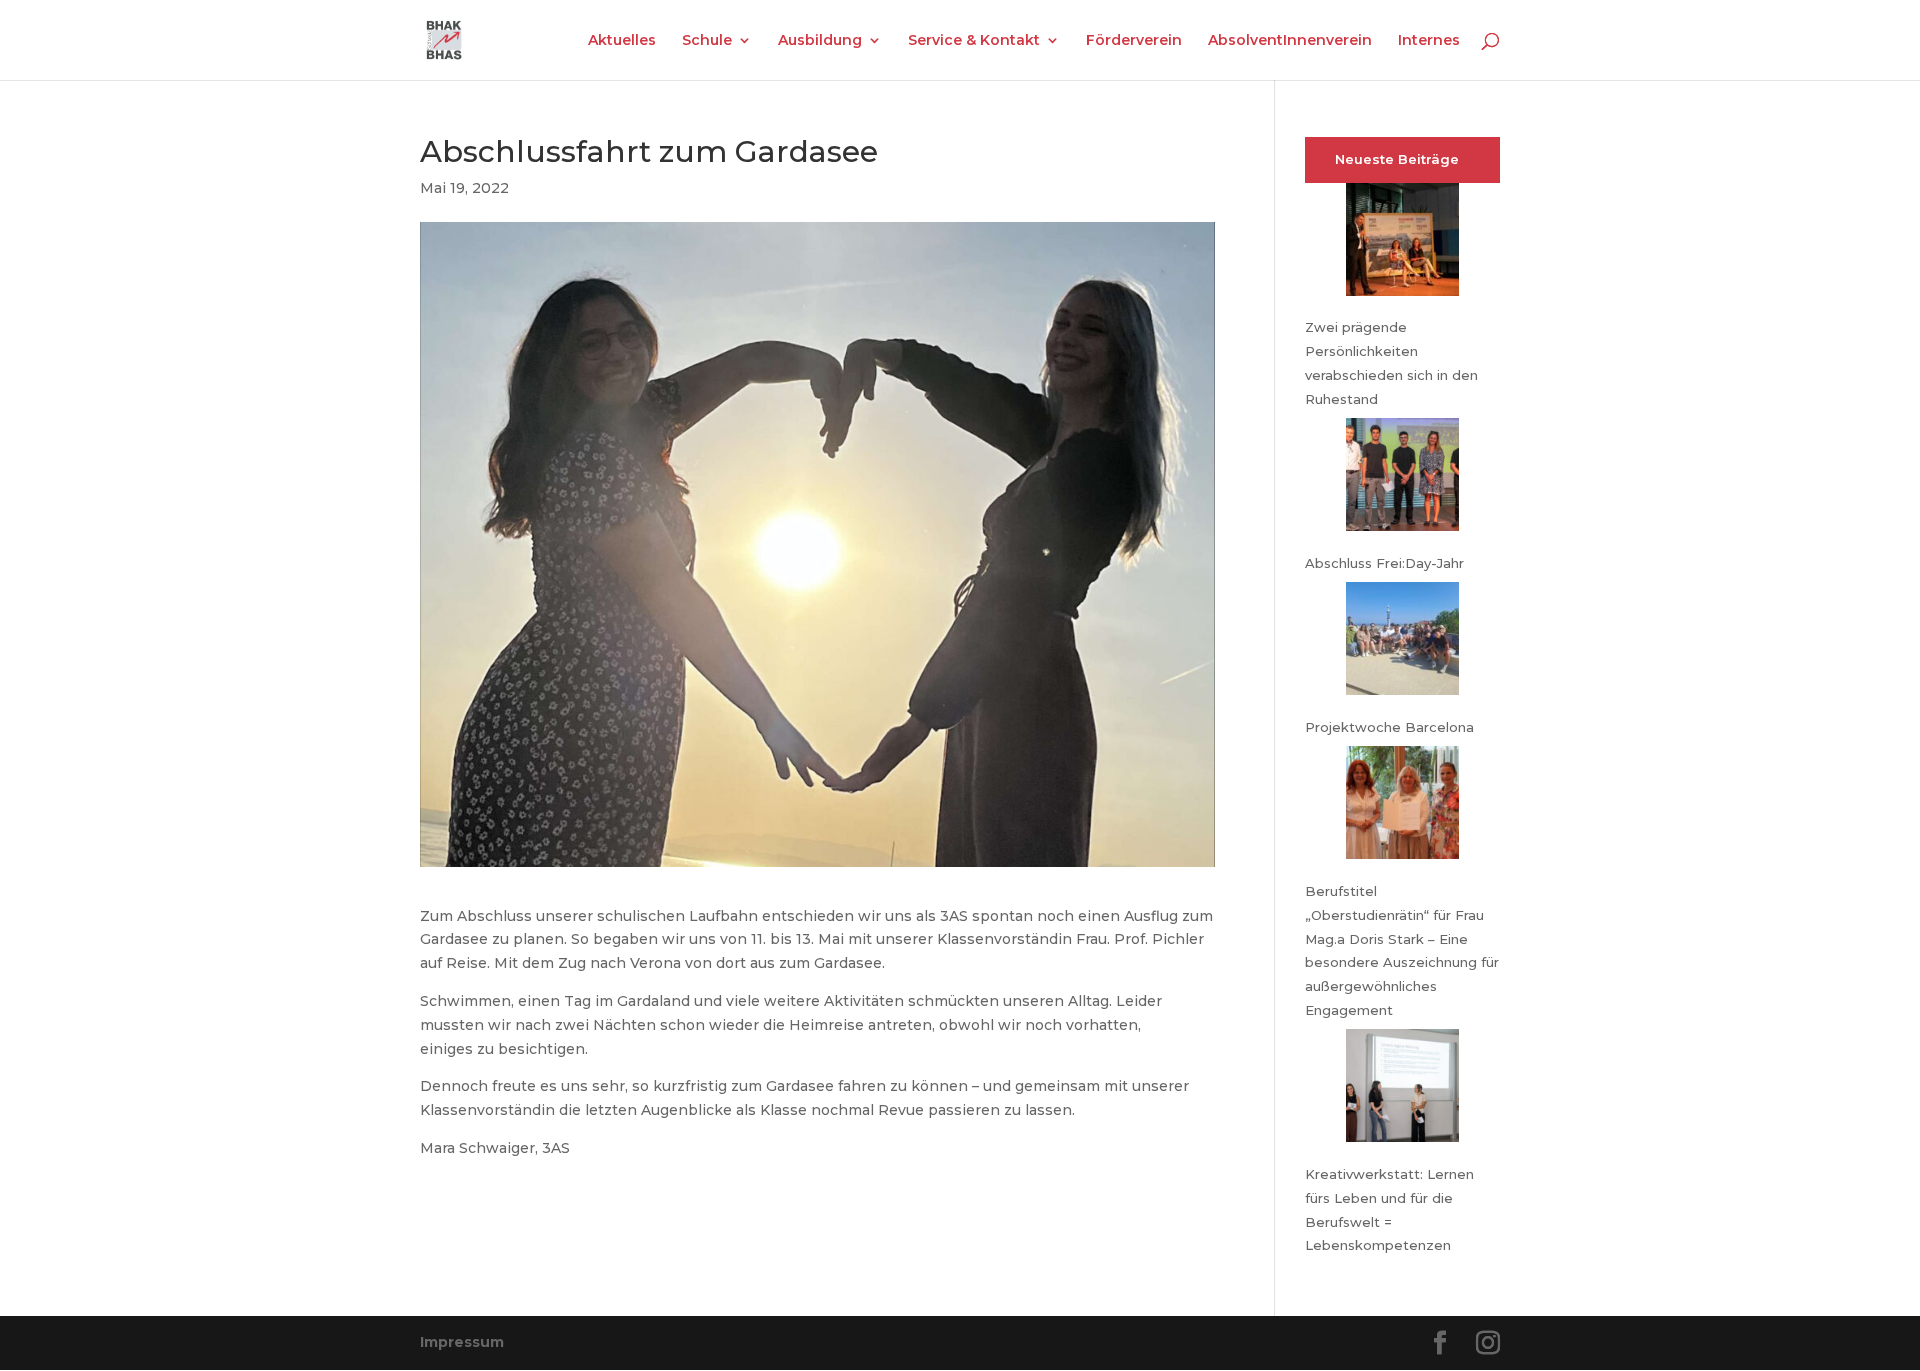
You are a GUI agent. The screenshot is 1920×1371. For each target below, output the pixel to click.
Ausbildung (820, 41)
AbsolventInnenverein (1290, 41)
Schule (707, 41)
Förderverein (1134, 41)
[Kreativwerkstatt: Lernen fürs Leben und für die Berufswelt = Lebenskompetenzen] (1402, 1089)
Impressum (462, 1342)
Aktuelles (622, 41)
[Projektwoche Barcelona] (1402, 642)
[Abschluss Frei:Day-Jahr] (1402, 478)
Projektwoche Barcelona (1389, 727)
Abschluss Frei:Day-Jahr (1384, 563)
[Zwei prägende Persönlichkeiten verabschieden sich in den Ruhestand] (1402, 243)
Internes (1429, 41)
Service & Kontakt (974, 41)
